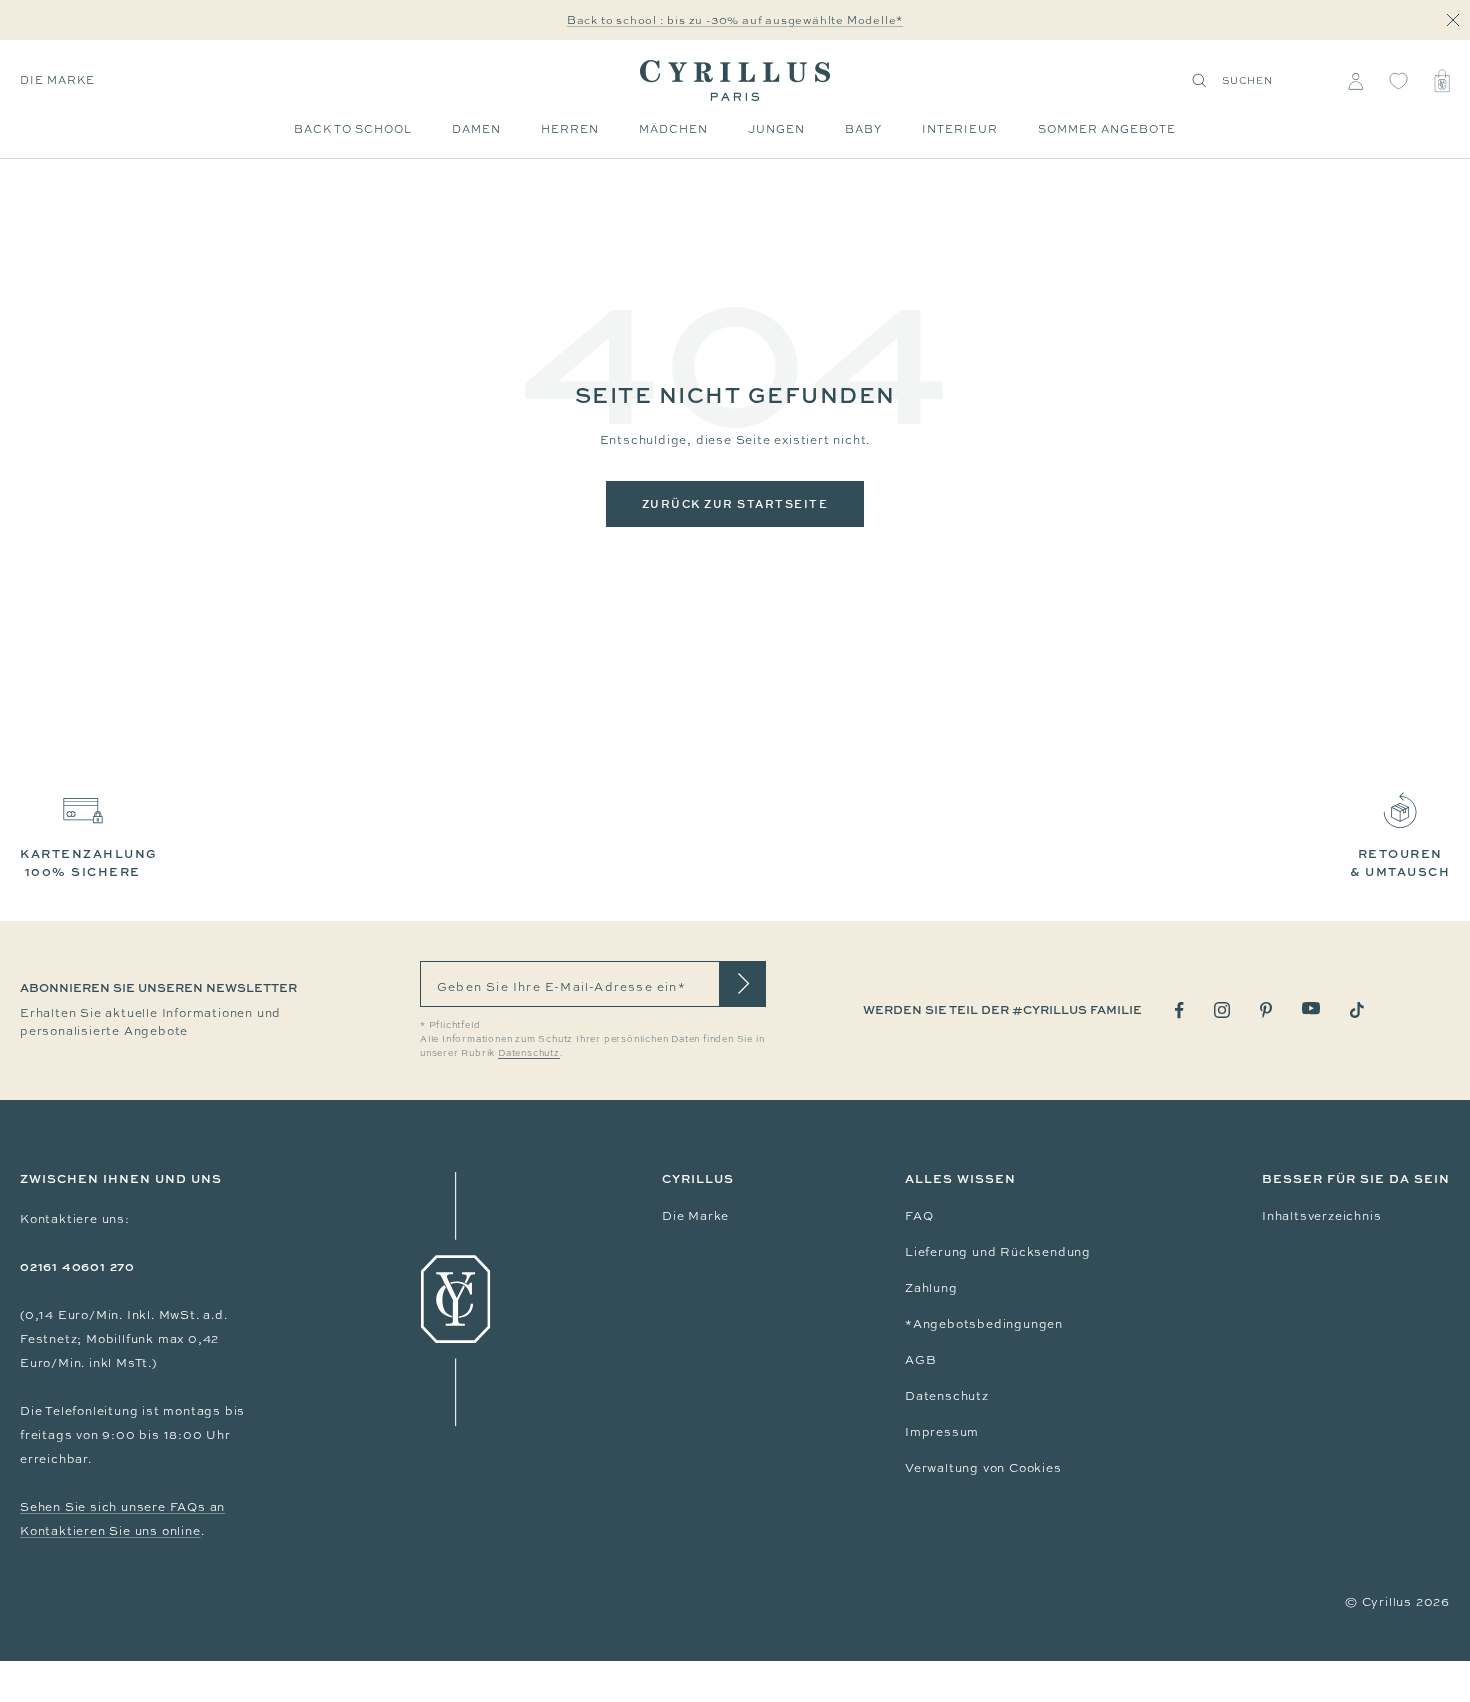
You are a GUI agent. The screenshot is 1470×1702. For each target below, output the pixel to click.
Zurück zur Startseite (735, 503)
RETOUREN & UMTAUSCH (1400, 862)
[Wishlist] (1398, 81)
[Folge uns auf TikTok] (1357, 1010)
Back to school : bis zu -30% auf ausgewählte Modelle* (735, 20)
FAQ (919, 1216)
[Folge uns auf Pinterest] (1266, 1010)
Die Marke (57, 80)
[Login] (1355, 81)
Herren (570, 129)
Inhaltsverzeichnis (1321, 1216)
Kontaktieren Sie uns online (110, 1531)
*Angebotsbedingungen (984, 1324)
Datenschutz (947, 1396)
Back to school (353, 129)
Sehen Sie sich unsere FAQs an (122, 1507)
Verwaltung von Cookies (983, 1468)
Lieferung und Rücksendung (998, 1252)
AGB (920, 1360)
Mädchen (673, 129)
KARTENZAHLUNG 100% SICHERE (89, 862)
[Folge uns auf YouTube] (1311, 1008)
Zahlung (931, 1288)
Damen (476, 129)
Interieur (960, 129)
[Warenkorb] (1442, 81)
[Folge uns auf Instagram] (1222, 1010)
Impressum (942, 1432)
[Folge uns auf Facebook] (1179, 1010)
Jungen (776, 129)
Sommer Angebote (1107, 129)
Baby (863, 129)
